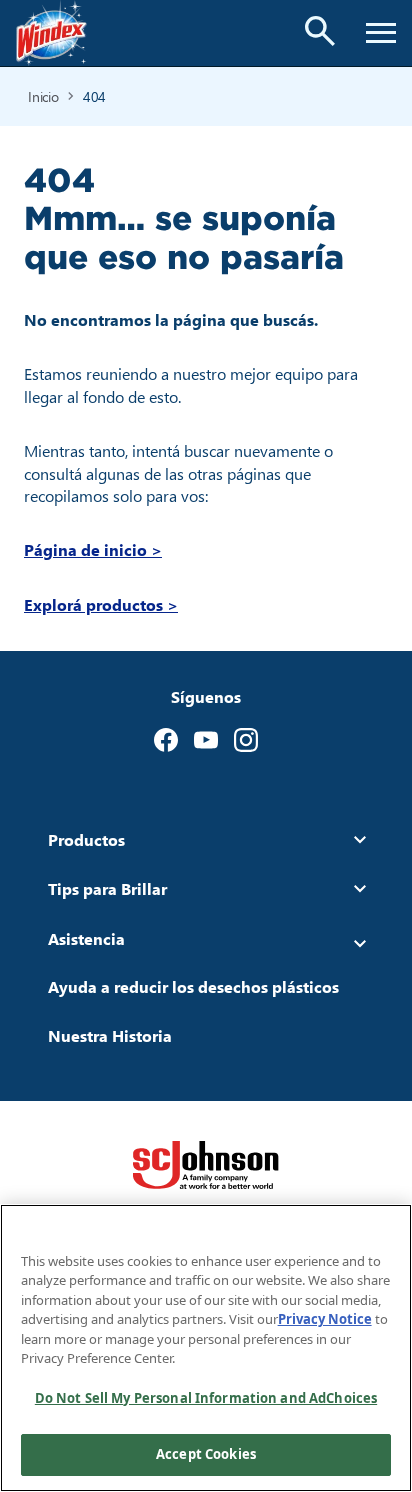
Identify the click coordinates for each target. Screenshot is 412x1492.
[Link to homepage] (51, 33)
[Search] (320, 31)
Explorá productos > (101, 604)
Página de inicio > (93, 549)
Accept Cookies (206, 1454)
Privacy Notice (325, 1319)
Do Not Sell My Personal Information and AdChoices (206, 1398)
